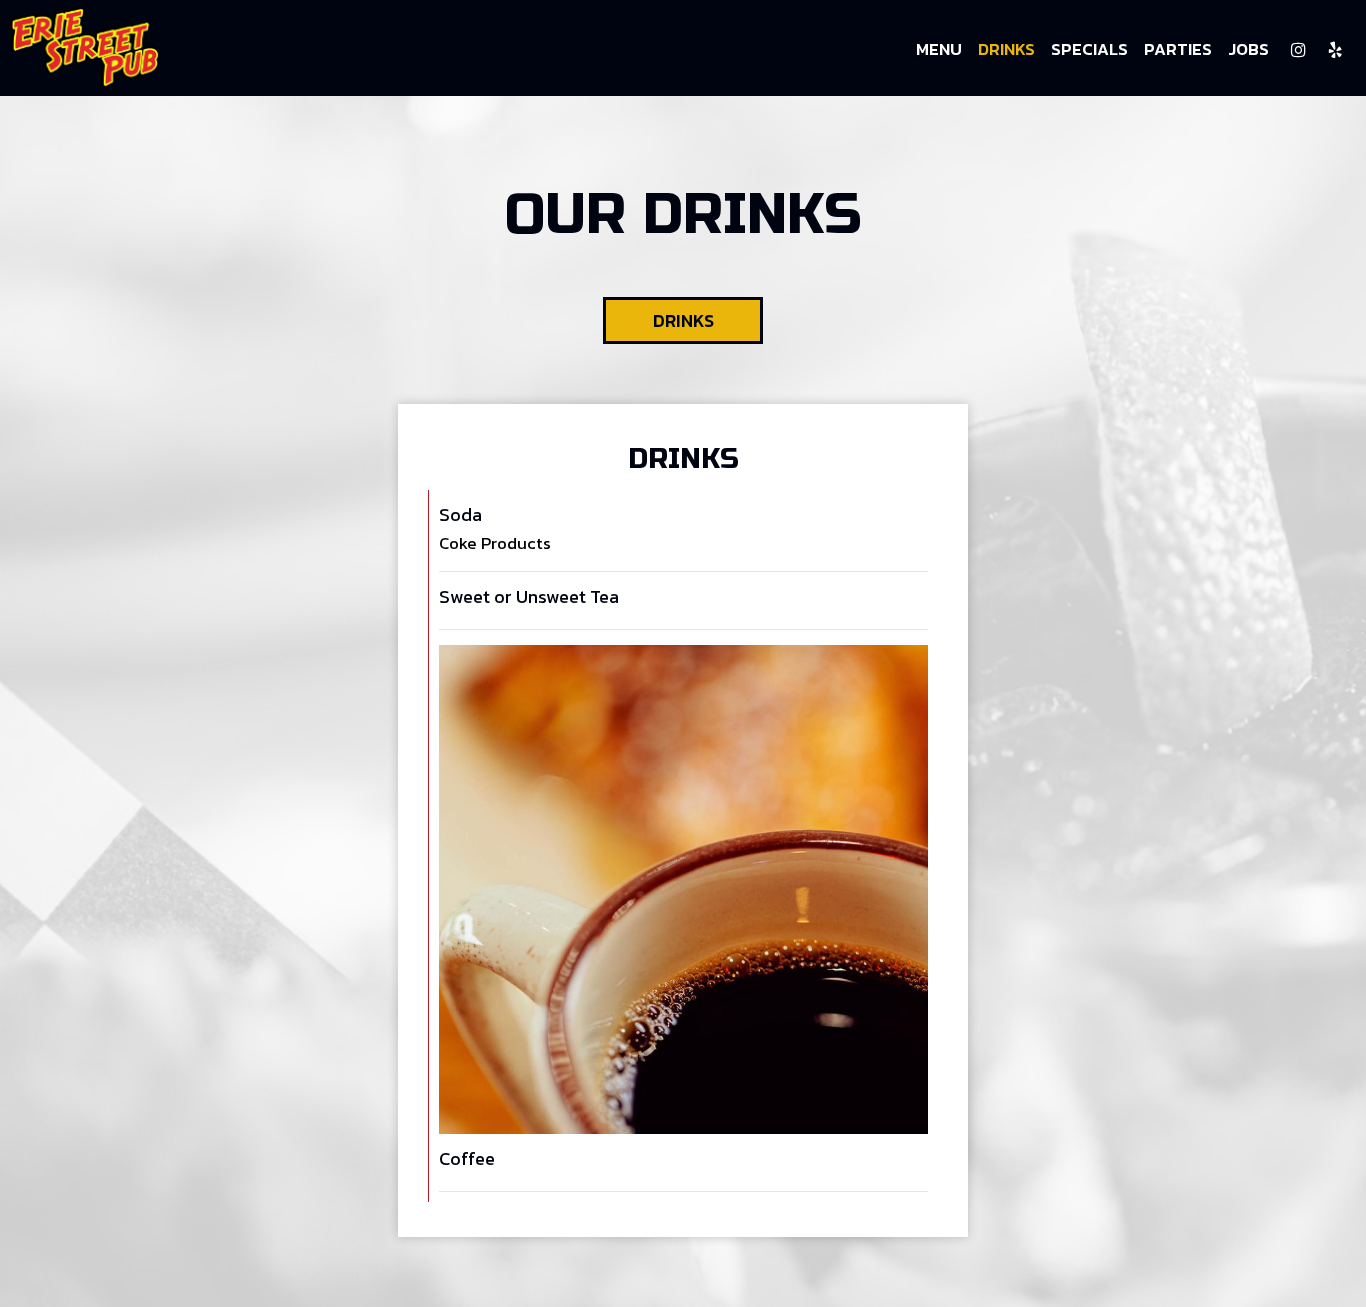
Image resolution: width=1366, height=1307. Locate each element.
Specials (1089, 50)
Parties (1178, 50)
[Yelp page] (1335, 50)
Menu (939, 50)
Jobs (1248, 50)
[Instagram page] (1298, 50)
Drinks (1006, 50)
